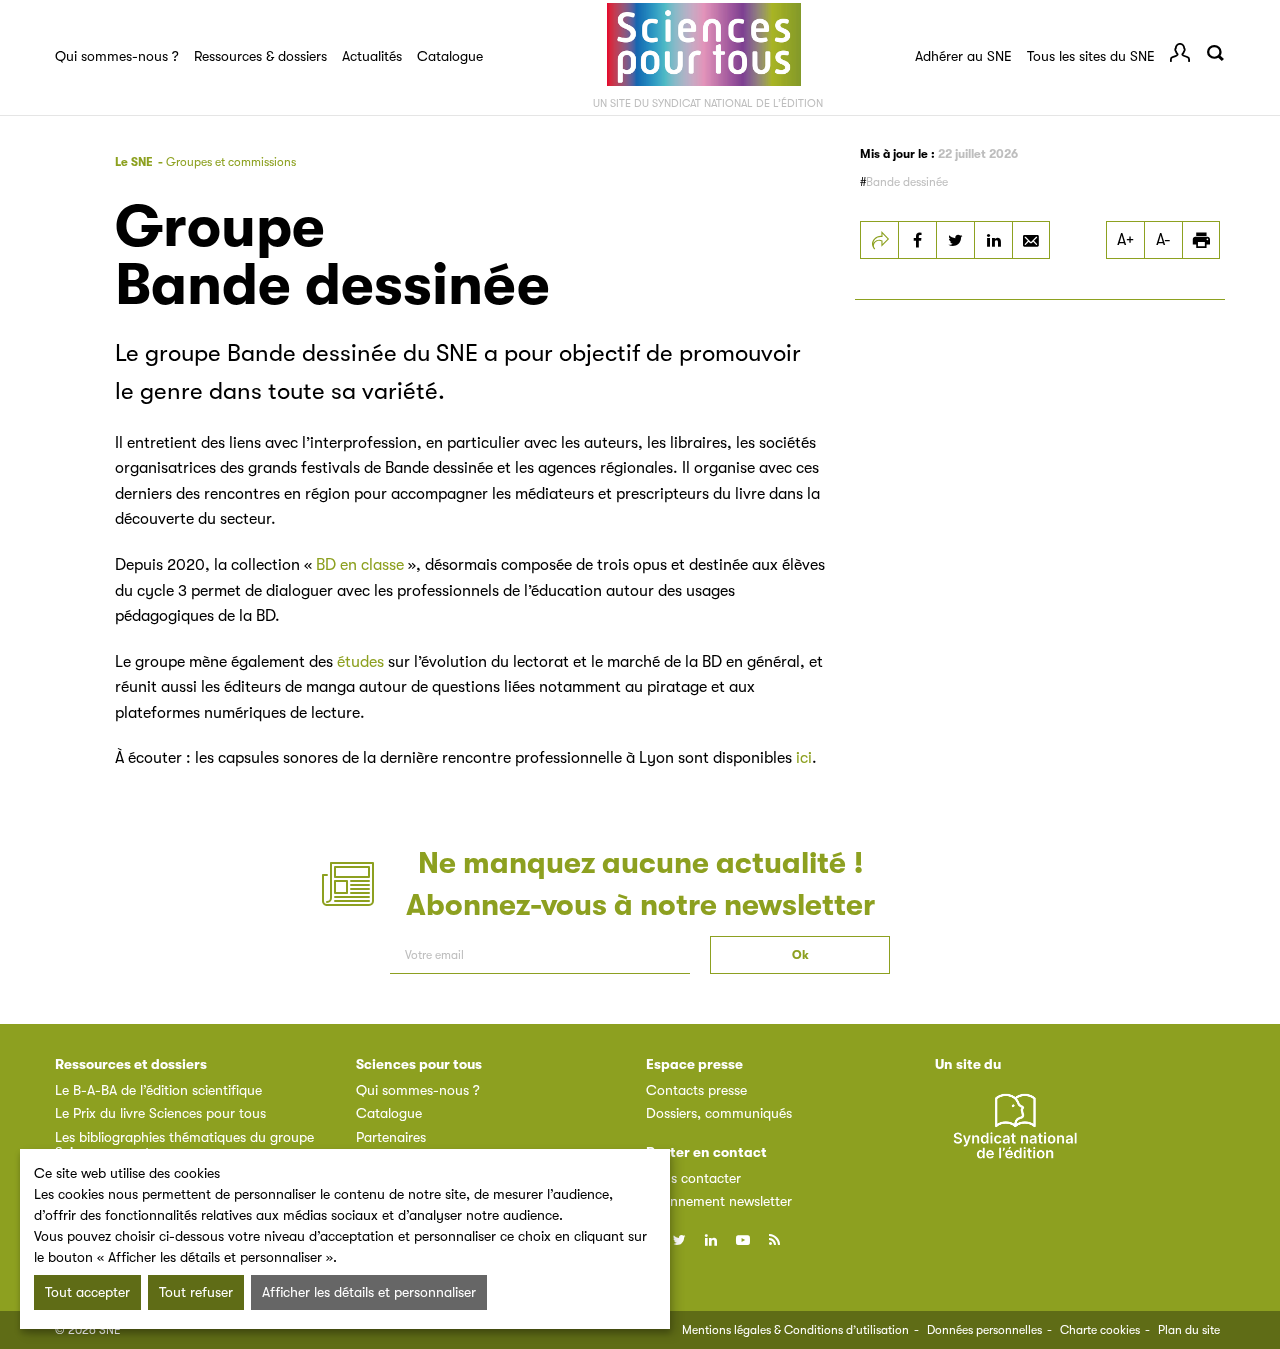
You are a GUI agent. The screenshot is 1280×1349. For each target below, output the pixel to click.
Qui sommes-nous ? (117, 56)
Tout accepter (87, 1292)
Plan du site (1189, 1330)
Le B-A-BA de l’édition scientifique (158, 1090)
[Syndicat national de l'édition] (1015, 1137)
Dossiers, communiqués (719, 1113)
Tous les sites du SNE (1091, 56)
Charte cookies (1100, 1330)
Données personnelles (984, 1330)
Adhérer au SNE (963, 56)
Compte (1180, 53)
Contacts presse (696, 1090)
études (360, 662)
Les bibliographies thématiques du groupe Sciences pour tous (184, 1144)
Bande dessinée (907, 182)
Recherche (1215, 53)
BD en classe (360, 565)
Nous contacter (693, 1178)
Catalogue (450, 56)
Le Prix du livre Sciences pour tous (160, 1113)
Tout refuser (196, 1292)
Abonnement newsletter (719, 1201)
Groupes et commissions (231, 162)
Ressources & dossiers (260, 56)
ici (804, 758)
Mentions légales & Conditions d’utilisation (795, 1330)
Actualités (372, 56)
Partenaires (391, 1137)
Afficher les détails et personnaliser (369, 1292)
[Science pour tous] (704, 45)
